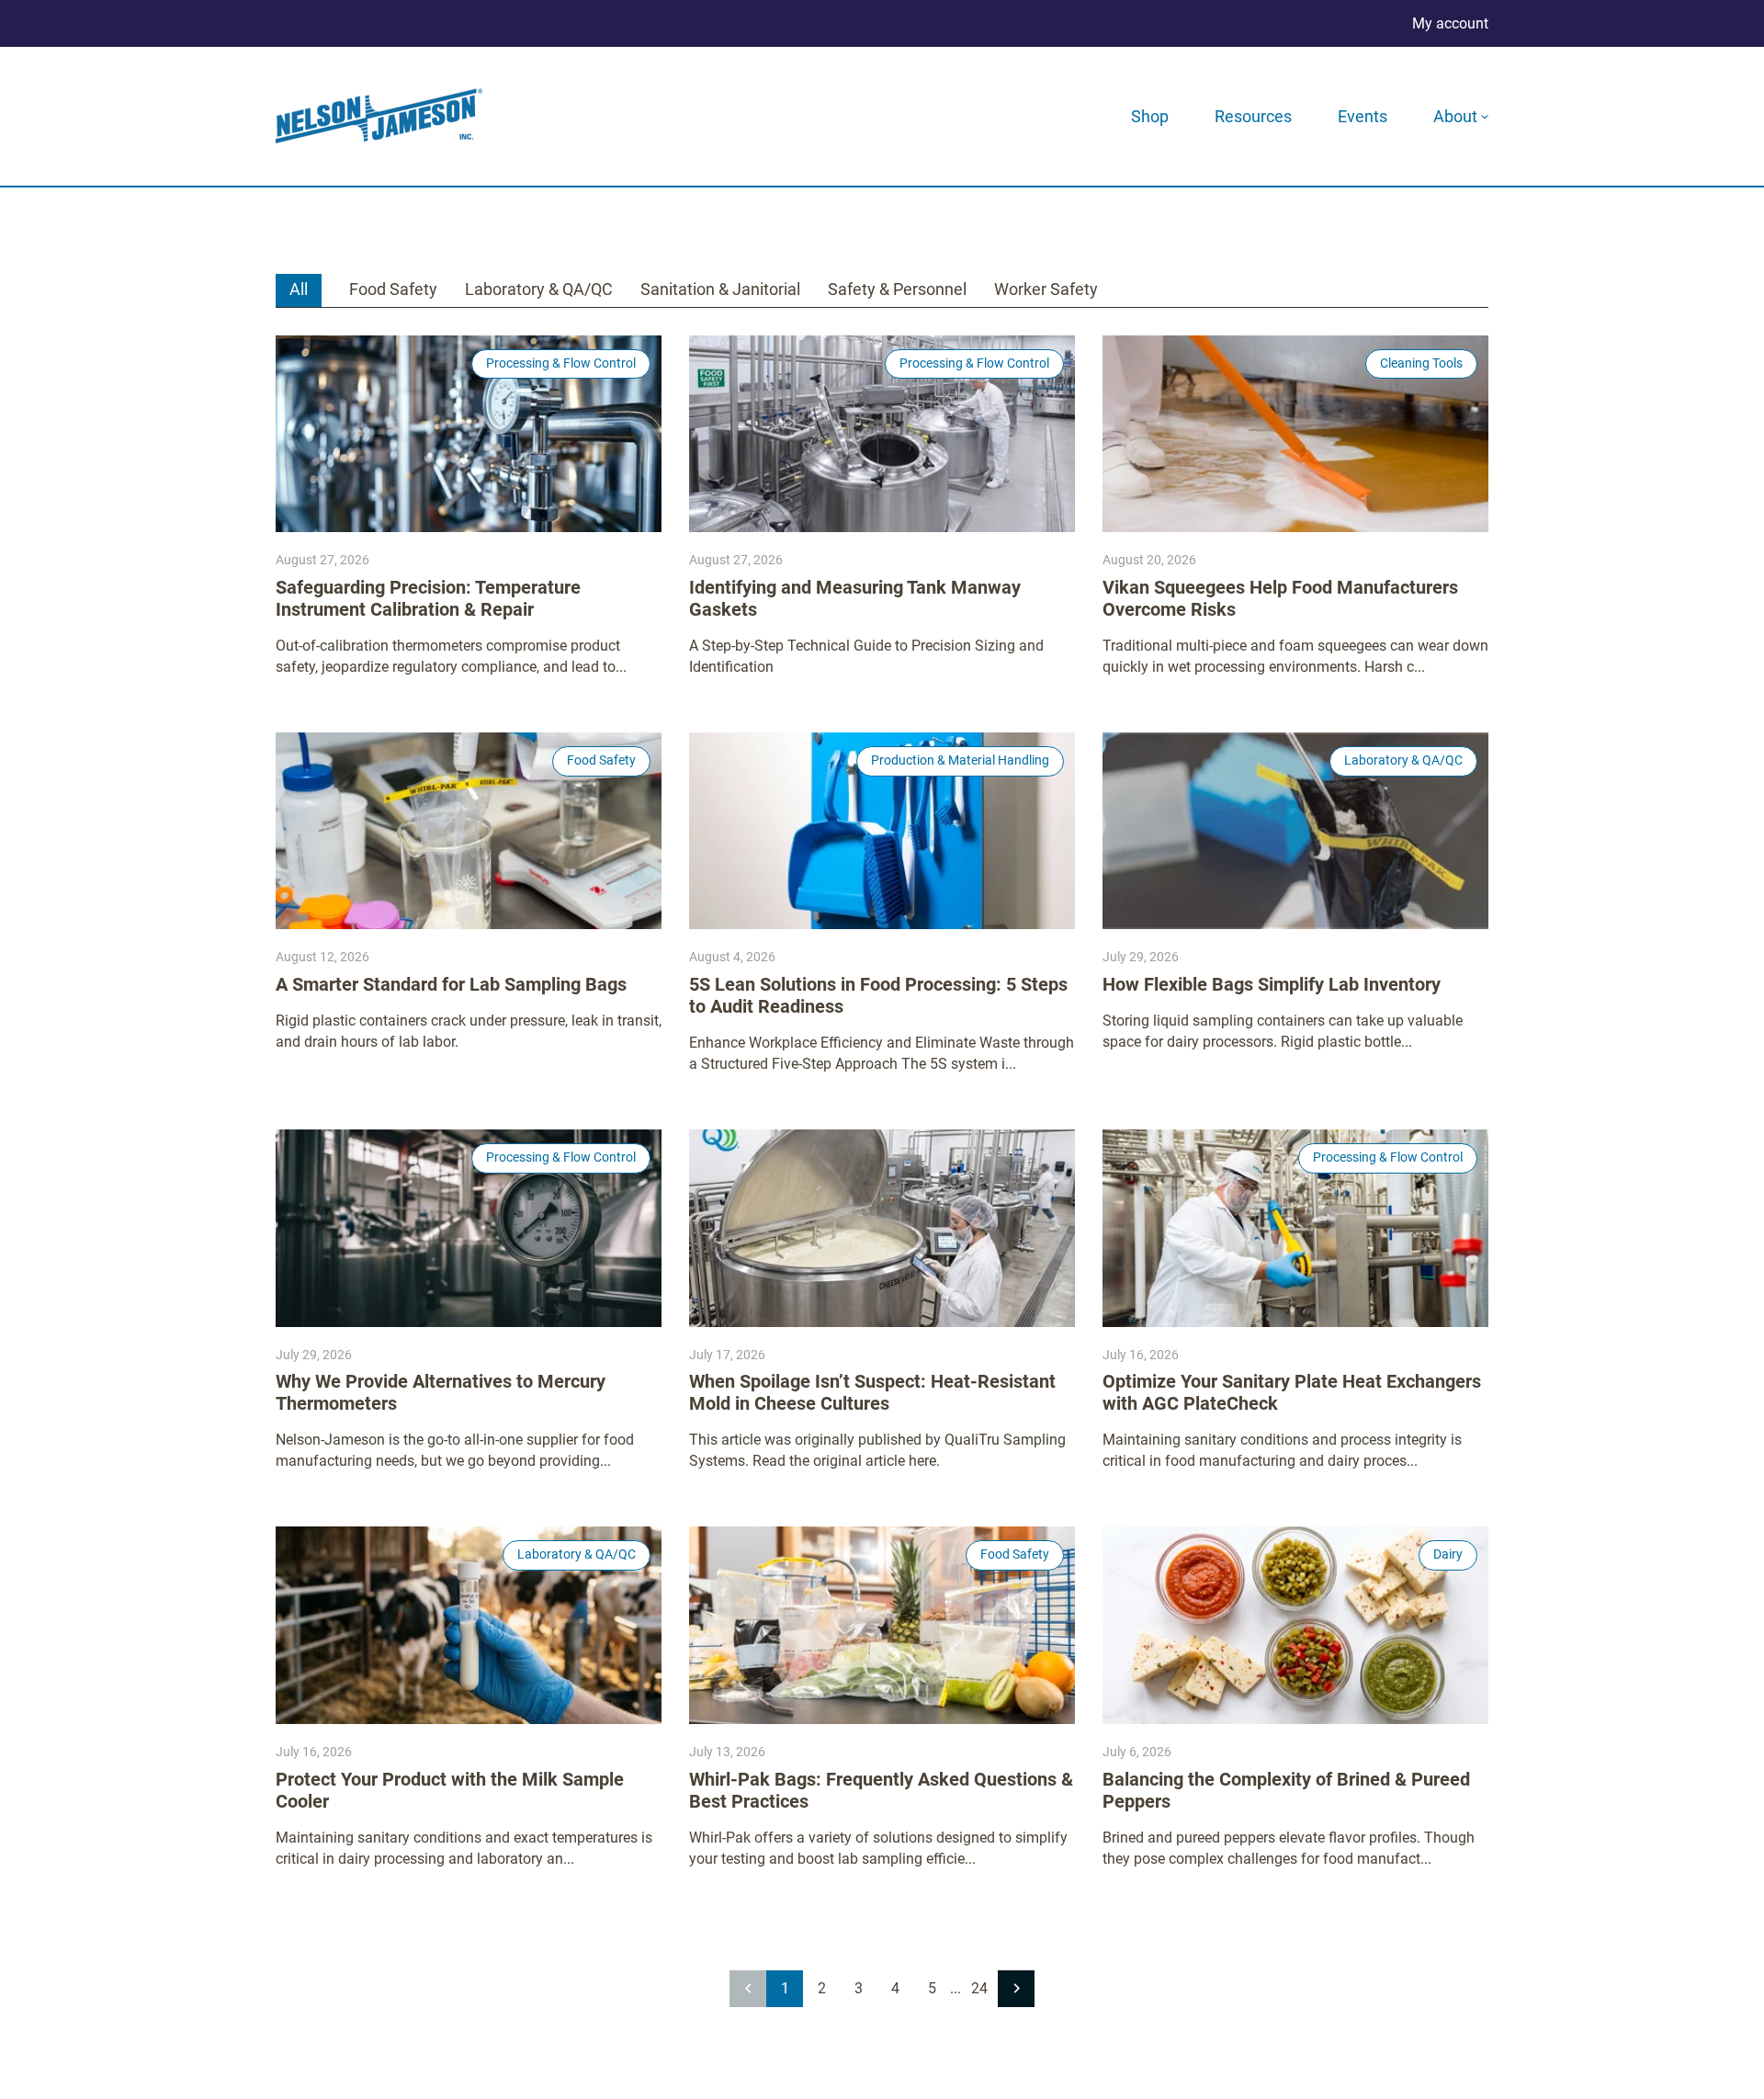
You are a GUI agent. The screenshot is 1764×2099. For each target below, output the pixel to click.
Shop (1150, 116)
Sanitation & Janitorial (720, 289)
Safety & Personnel (897, 289)
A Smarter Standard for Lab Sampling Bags (451, 984)
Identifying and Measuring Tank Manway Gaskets (855, 598)
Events (1363, 116)
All (299, 289)
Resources (1253, 116)
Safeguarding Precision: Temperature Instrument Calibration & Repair (428, 598)
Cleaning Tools (1421, 363)
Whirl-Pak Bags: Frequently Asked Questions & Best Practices (881, 1790)
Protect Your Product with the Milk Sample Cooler (450, 1790)
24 (979, 1988)
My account (1450, 23)
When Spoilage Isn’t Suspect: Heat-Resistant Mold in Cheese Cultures (872, 1392)
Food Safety (393, 289)
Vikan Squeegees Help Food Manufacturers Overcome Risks (1280, 598)
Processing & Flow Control (561, 363)
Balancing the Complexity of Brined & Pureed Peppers (1286, 1790)
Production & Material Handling (960, 760)
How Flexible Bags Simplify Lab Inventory (1272, 984)
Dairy (1448, 1554)
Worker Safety (1046, 289)
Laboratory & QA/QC (539, 289)
